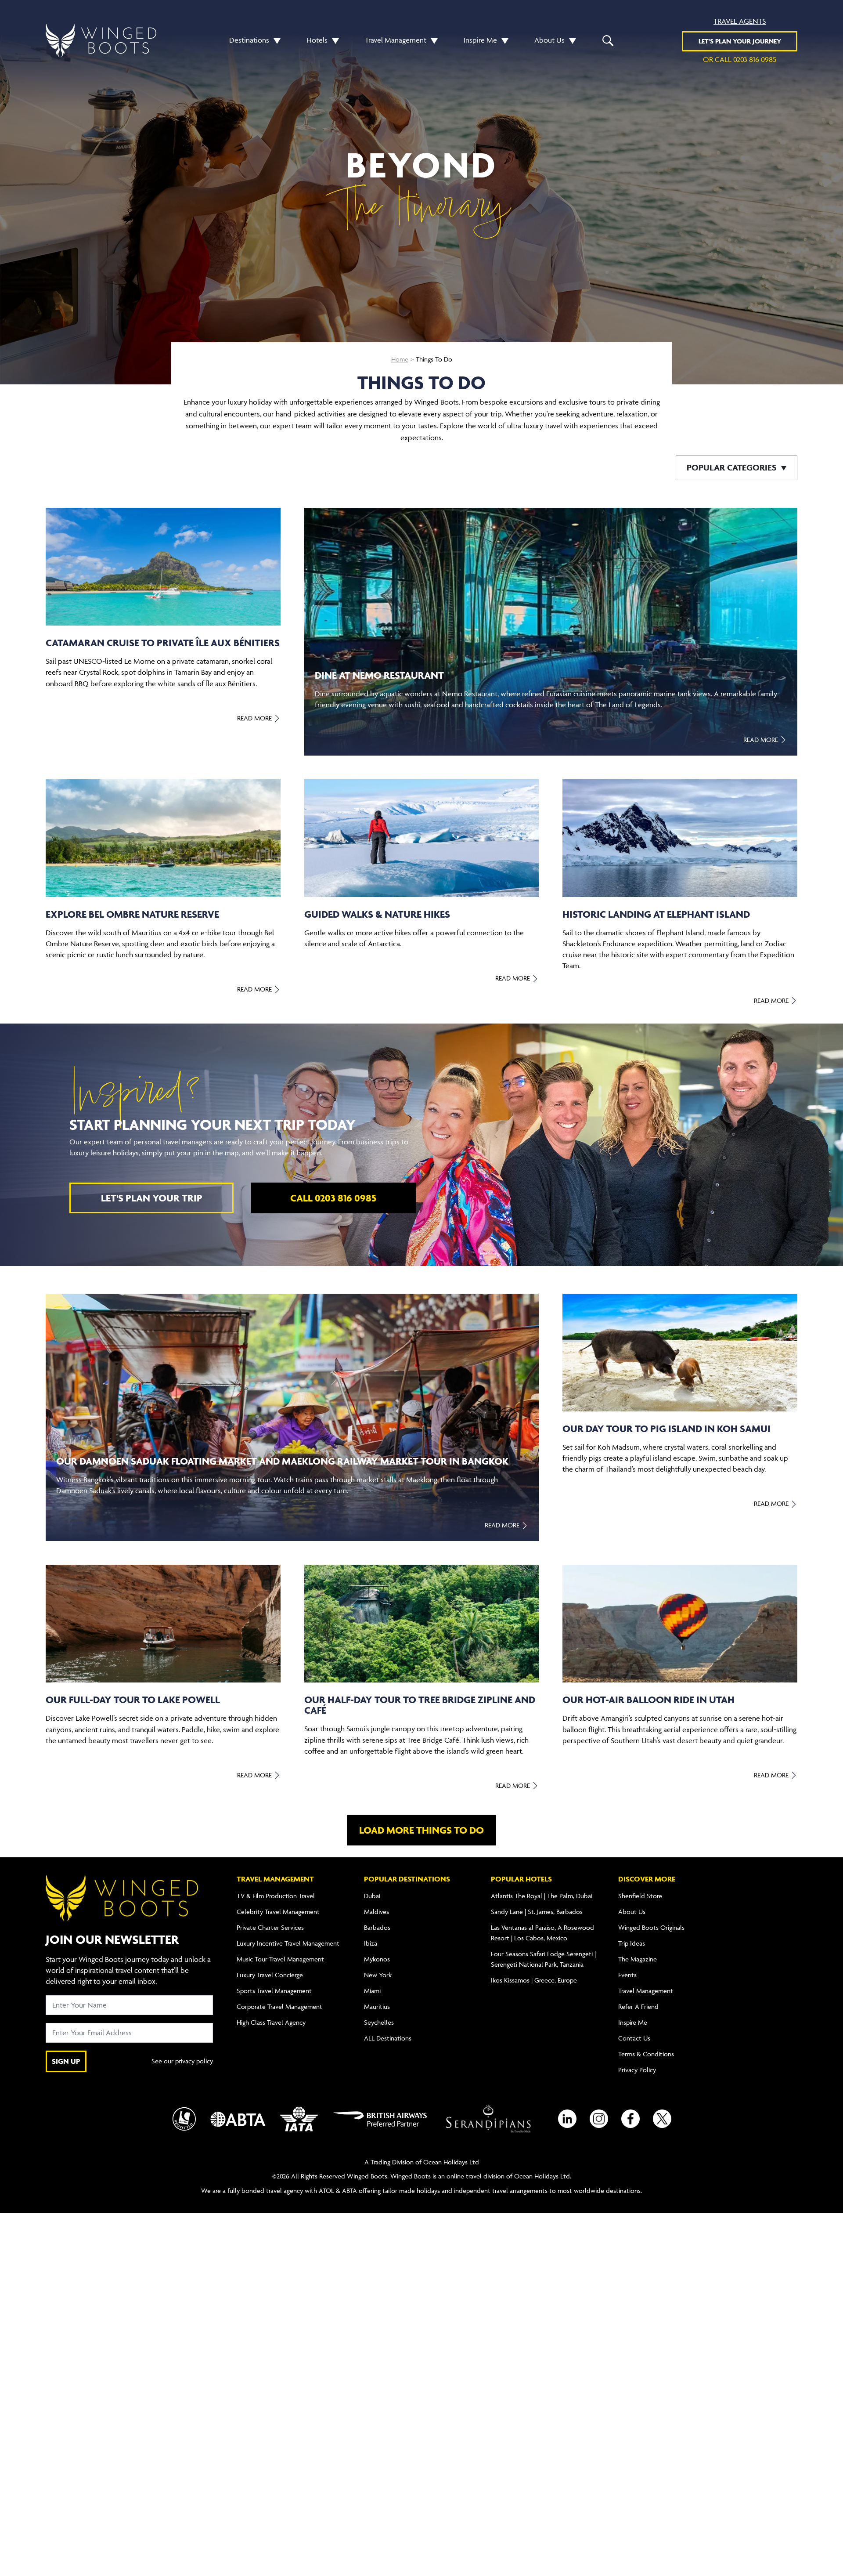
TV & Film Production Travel (276, 1896)
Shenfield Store (640, 1896)
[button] (275, 40)
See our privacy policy (182, 2061)
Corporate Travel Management (279, 2006)
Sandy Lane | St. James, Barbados (537, 1912)
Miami (372, 1991)
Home (400, 359)
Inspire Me (480, 40)
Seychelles (379, 2022)
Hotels (317, 40)
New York (378, 1975)
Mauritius (377, 2006)
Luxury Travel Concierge (270, 1975)
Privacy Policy (637, 2070)
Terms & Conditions (646, 2054)
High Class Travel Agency (271, 2022)
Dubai (372, 1896)
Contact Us (634, 2038)
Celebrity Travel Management (278, 1912)
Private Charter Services (270, 1927)
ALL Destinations (388, 2038)
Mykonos (377, 1959)
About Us (549, 40)
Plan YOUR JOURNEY (740, 41)
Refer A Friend (638, 2006)
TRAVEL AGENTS (740, 21)
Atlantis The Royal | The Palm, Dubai (542, 1896)
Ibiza (371, 1943)
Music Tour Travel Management (280, 1959)
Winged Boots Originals (651, 1927)
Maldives (376, 1912)
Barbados (377, 1927)
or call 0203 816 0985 (740, 59)
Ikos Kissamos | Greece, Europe (534, 1980)
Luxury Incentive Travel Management (288, 1943)
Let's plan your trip (152, 1198)
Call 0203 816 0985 (333, 1198)
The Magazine (638, 1959)
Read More (255, 718)
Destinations (249, 40)
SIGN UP (66, 2061)
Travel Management (396, 40)
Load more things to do (421, 1830)
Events (627, 1975)
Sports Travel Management (274, 1991)
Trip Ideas (632, 1943)
